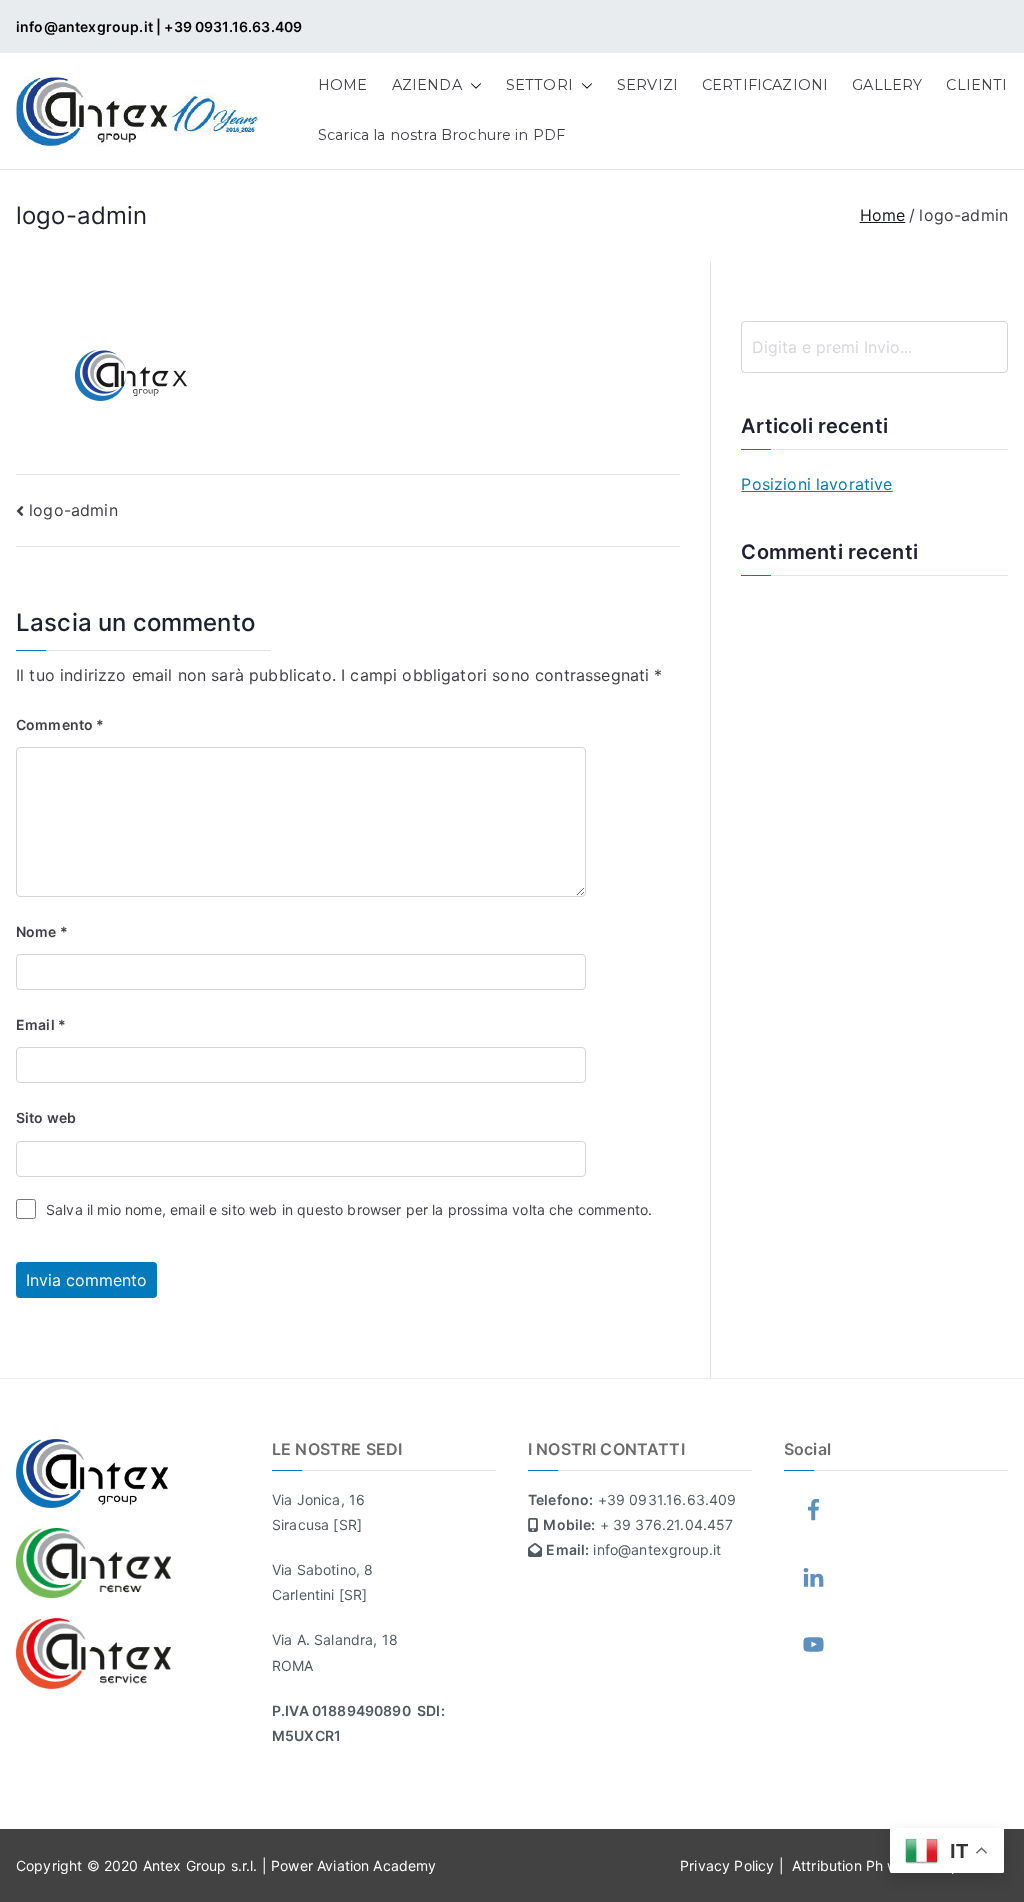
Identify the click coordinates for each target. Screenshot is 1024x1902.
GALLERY (887, 85)
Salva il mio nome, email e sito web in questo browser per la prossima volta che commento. (349, 1209)
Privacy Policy (729, 1865)
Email (41, 1024)
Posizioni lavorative (816, 484)
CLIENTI (976, 85)
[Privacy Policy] (1006, 1865)
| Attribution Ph (833, 1865)
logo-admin (73, 510)
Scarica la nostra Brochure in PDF (441, 135)
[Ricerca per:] (874, 347)
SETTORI (539, 85)
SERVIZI (647, 85)
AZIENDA (427, 85)
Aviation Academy (377, 1865)
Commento (60, 724)
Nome (42, 931)
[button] (472, 86)
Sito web (46, 1117)
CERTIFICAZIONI (765, 85)
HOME (343, 85)
